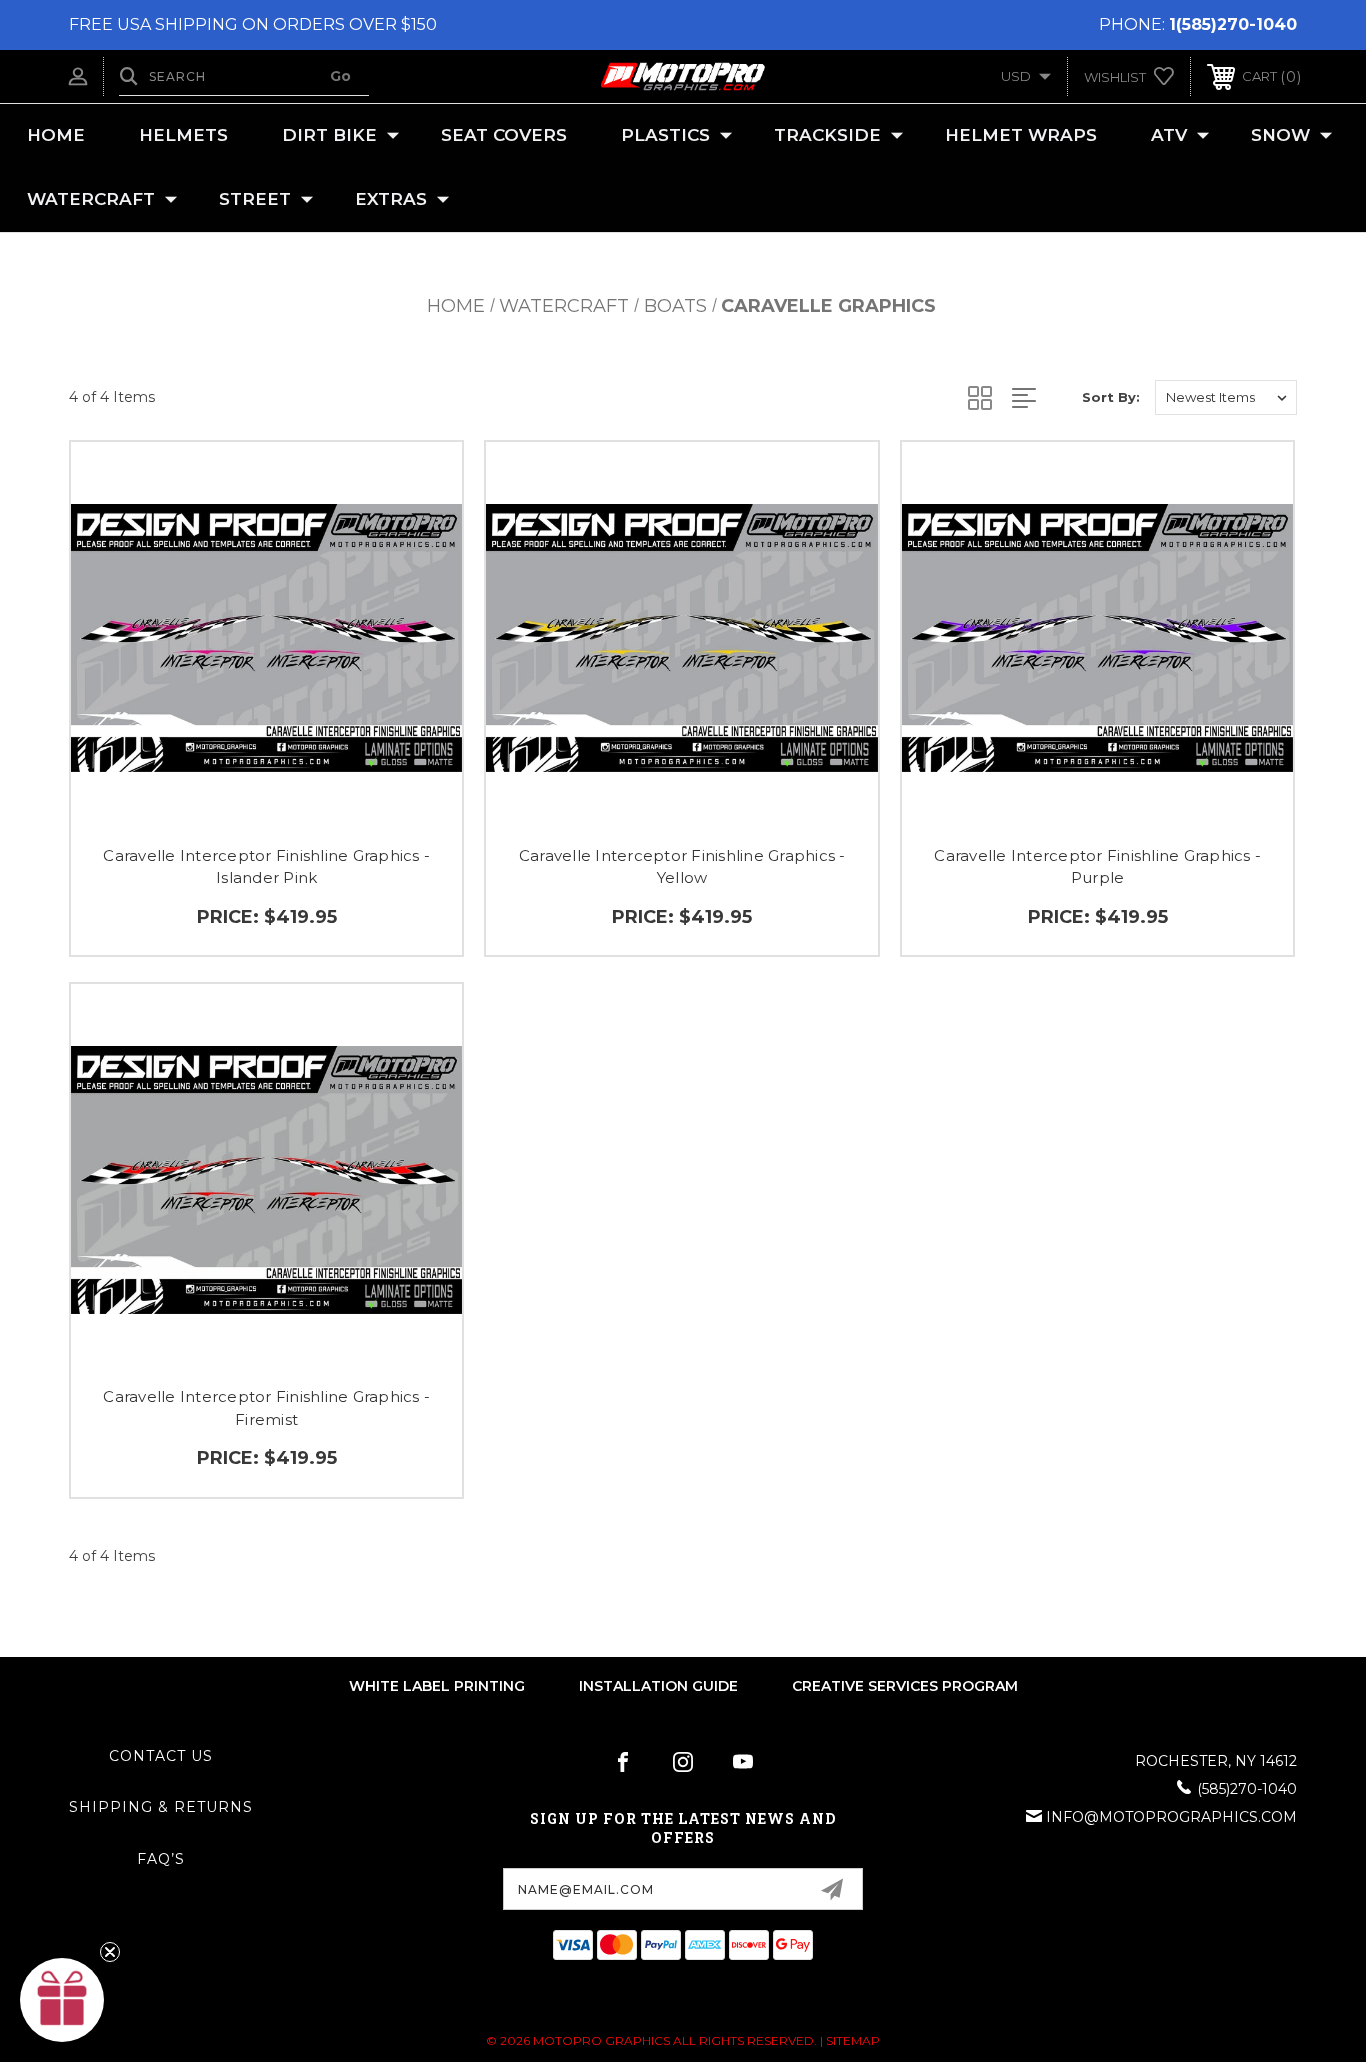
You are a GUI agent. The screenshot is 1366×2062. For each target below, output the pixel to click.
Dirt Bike (329, 135)
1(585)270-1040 (1233, 24)
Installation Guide (658, 1686)
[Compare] (422, 584)
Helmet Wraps (1021, 135)
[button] (62, 2000)
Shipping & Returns (161, 1807)
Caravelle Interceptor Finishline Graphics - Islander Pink (266, 867)
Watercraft (91, 199)
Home (56, 135)
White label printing (437, 1686)
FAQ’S (161, 1859)
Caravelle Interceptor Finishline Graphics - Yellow (682, 867)
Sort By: (1111, 397)
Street (255, 199)
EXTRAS (391, 199)
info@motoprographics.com (1171, 1817)
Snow (1280, 135)
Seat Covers (504, 135)
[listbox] (1226, 397)
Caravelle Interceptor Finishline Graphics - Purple (1097, 867)
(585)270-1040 (1247, 1789)
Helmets (183, 135)
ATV (1169, 135)
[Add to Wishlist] (422, 533)
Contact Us (161, 1756)
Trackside (827, 135)
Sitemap (853, 2040)
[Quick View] (422, 482)
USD (1017, 76)
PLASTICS (665, 135)
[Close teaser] (110, 1952)
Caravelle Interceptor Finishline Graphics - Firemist (266, 1408)
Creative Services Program (905, 1686)
